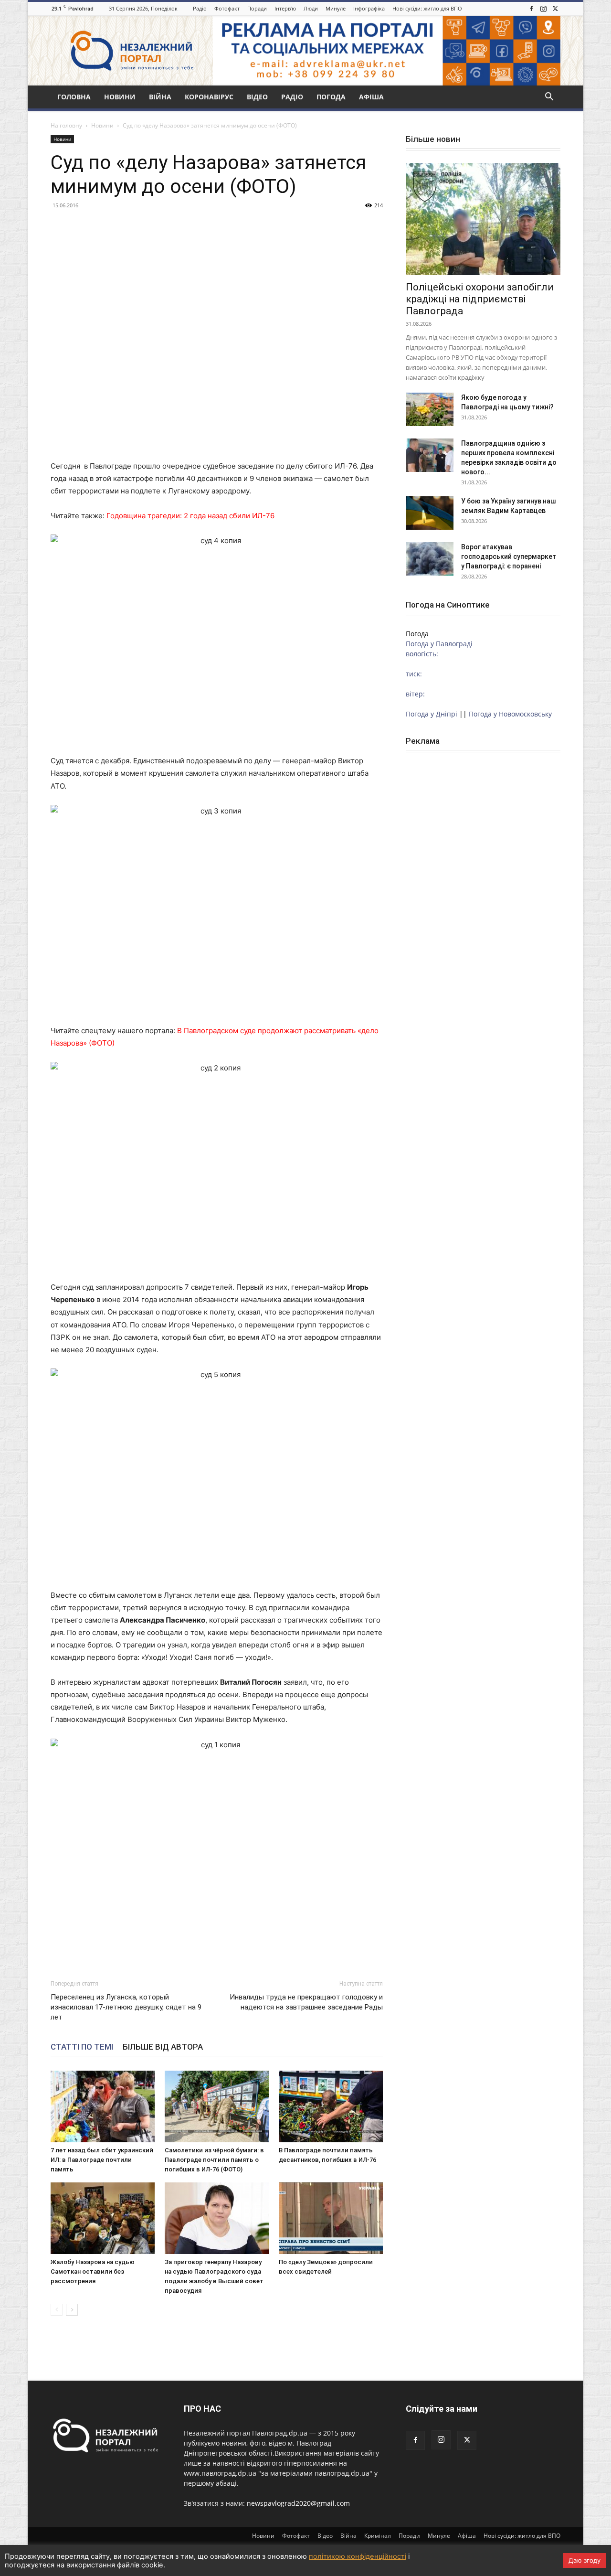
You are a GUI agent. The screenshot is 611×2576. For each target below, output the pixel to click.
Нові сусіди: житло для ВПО (427, 8)
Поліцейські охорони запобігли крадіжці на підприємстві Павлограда (480, 299)
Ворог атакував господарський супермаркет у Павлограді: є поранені (509, 556)
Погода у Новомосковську (510, 714)
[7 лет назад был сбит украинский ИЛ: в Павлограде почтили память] (103, 2106)
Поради (257, 8)
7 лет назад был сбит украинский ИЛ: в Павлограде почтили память (102, 2160)
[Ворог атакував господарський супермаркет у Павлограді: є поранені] (430, 559)
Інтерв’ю (285, 8)
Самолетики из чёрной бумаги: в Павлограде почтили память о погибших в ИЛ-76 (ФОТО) (214, 2160)
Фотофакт (227, 8)
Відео (257, 97)
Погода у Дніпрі (432, 714)
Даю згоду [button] (585, 2560)
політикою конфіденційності (358, 2556)
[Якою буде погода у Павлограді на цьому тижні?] (430, 409)
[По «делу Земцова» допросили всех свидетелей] (331, 2218)
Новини (120, 97)
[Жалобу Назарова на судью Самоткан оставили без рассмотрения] (103, 2218)
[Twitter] (555, 9)
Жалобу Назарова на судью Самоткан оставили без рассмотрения (93, 2271)
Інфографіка (369, 8)
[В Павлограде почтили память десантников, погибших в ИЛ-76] (331, 2106)
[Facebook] (531, 9)
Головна (74, 97)
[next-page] (72, 2310)
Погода (331, 97)
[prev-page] (57, 2310)
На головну (66, 125)
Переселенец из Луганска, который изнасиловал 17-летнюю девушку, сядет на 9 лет (126, 2007)
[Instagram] (543, 9)
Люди (311, 8)
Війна (160, 97)
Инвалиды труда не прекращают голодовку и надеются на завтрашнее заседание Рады (306, 2002)
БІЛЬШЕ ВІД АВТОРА (163, 2047)
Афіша (371, 97)
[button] (549, 98)
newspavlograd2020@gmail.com (298, 2503)
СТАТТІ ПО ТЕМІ (82, 2047)
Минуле (336, 8)
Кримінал (378, 2536)
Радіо (200, 8)
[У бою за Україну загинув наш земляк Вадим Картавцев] (430, 513)
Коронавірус (209, 97)
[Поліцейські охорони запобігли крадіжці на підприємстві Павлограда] (483, 219)
